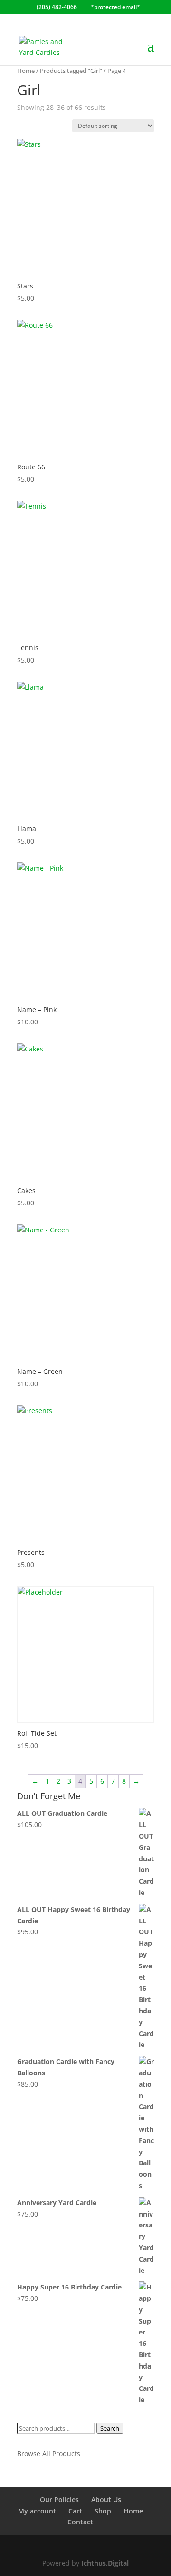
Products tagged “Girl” (71, 71)
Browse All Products (49, 2454)
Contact (80, 2522)
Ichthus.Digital (105, 2563)
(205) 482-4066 (57, 7)
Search (110, 2428)
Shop (103, 2511)
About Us (106, 2500)
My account (37, 2511)
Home (26, 71)
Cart (75, 2511)
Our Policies (59, 2500)
